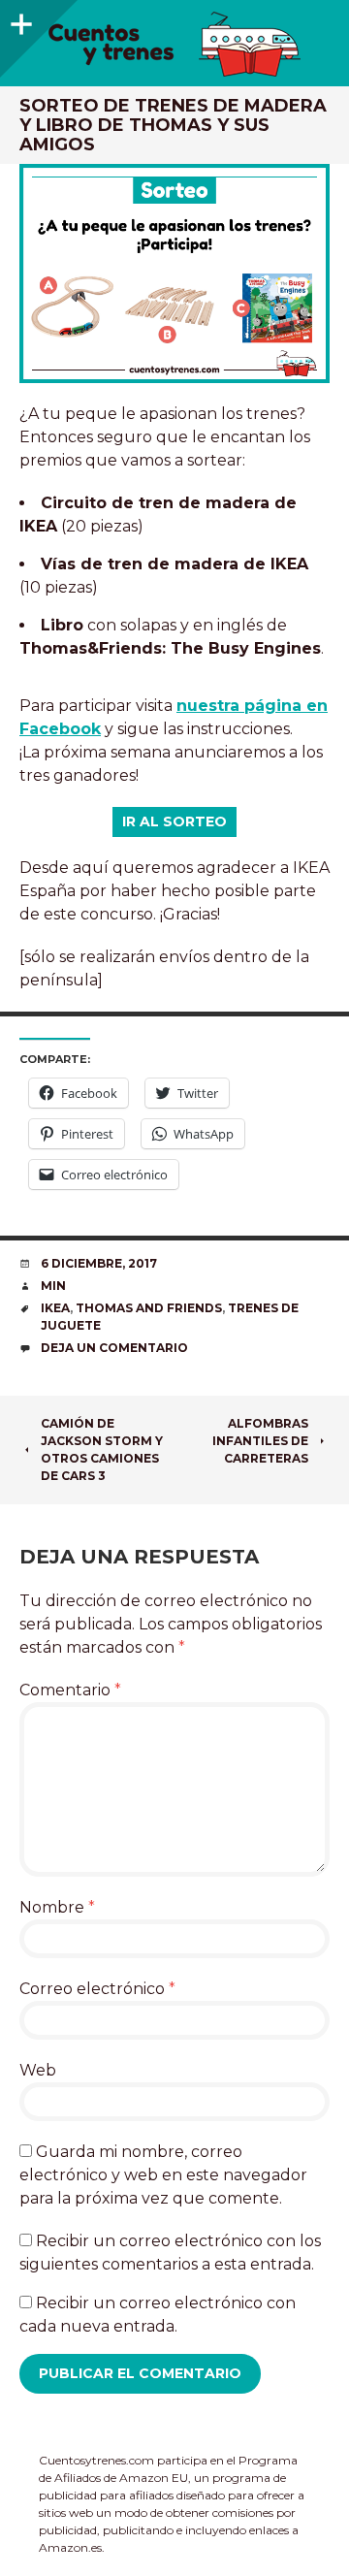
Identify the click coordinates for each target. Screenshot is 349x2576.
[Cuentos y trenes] (174, 44)
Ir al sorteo (174, 821)
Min (53, 1286)
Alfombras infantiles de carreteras (260, 1441)
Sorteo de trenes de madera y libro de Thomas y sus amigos (173, 125)
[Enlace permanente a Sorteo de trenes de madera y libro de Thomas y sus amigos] (174, 274)
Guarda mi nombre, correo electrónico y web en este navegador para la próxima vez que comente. (163, 2175)
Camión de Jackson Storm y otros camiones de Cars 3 (102, 1449)
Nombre (57, 1907)
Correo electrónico (97, 1989)
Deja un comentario (114, 1348)
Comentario (70, 1690)
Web (38, 2070)
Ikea (55, 1308)
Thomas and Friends (149, 1308)
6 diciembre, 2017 (99, 1263)
